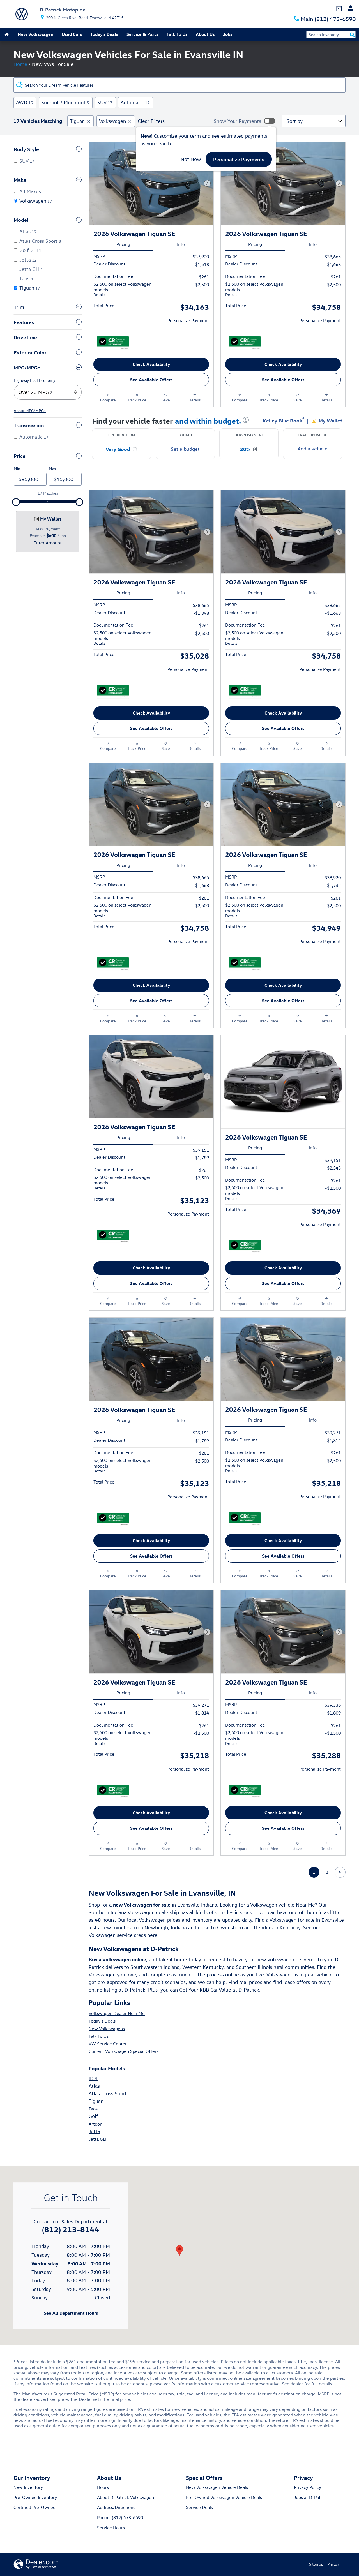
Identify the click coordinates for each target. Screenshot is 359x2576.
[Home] (22, 14)
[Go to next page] (340, 1872)
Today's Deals (104, 34)
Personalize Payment (188, 320)
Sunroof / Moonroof (65, 102)
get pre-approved (108, 1982)
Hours (103, 2487)
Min (17, 469)
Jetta (94, 2131)
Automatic (135, 102)
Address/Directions (116, 2507)
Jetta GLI (97, 2139)
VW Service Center (108, 2044)
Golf (93, 2116)
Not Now (191, 159)
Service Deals (199, 2507)
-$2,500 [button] (201, 285)
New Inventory (28, 2487)
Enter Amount (48, 543)
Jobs (228, 34)
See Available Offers (151, 380)
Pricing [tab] (123, 244)
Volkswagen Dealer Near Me (117, 2013)
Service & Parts (142, 34)
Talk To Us (177, 34)
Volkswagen (112, 121)
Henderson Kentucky (277, 1927)
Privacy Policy (308, 2487)
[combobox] (48, 392)
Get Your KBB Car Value (205, 1990)
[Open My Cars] (349, 8)
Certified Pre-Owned (34, 2507)
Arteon (95, 2124)
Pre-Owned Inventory (35, 2497)
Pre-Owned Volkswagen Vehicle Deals (224, 2497)
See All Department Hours (71, 2313)
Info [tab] (181, 244)
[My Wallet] (339, 8)
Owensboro (230, 1927)
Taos (93, 2109)
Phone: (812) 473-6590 (120, 2517)
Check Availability (151, 364)
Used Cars (72, 34)
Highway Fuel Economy (34, 380)
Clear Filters (151, 121)
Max (52, 469)
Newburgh (156, 1927)
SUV (105, 102)
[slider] (16, 502)
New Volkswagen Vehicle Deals (217, 2487)
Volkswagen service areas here (123, 1935)
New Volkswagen (35, 34)
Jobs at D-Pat (307, 2497)
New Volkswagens (107, 2029)
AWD (24, 102)
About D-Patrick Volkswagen (126, 2497)
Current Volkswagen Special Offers (124, 2051)
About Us (205, 34)
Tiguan (77, 121)
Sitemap (316, 2564)
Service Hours (111, 2528)
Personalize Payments (239, 159)
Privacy (333, 2564)
